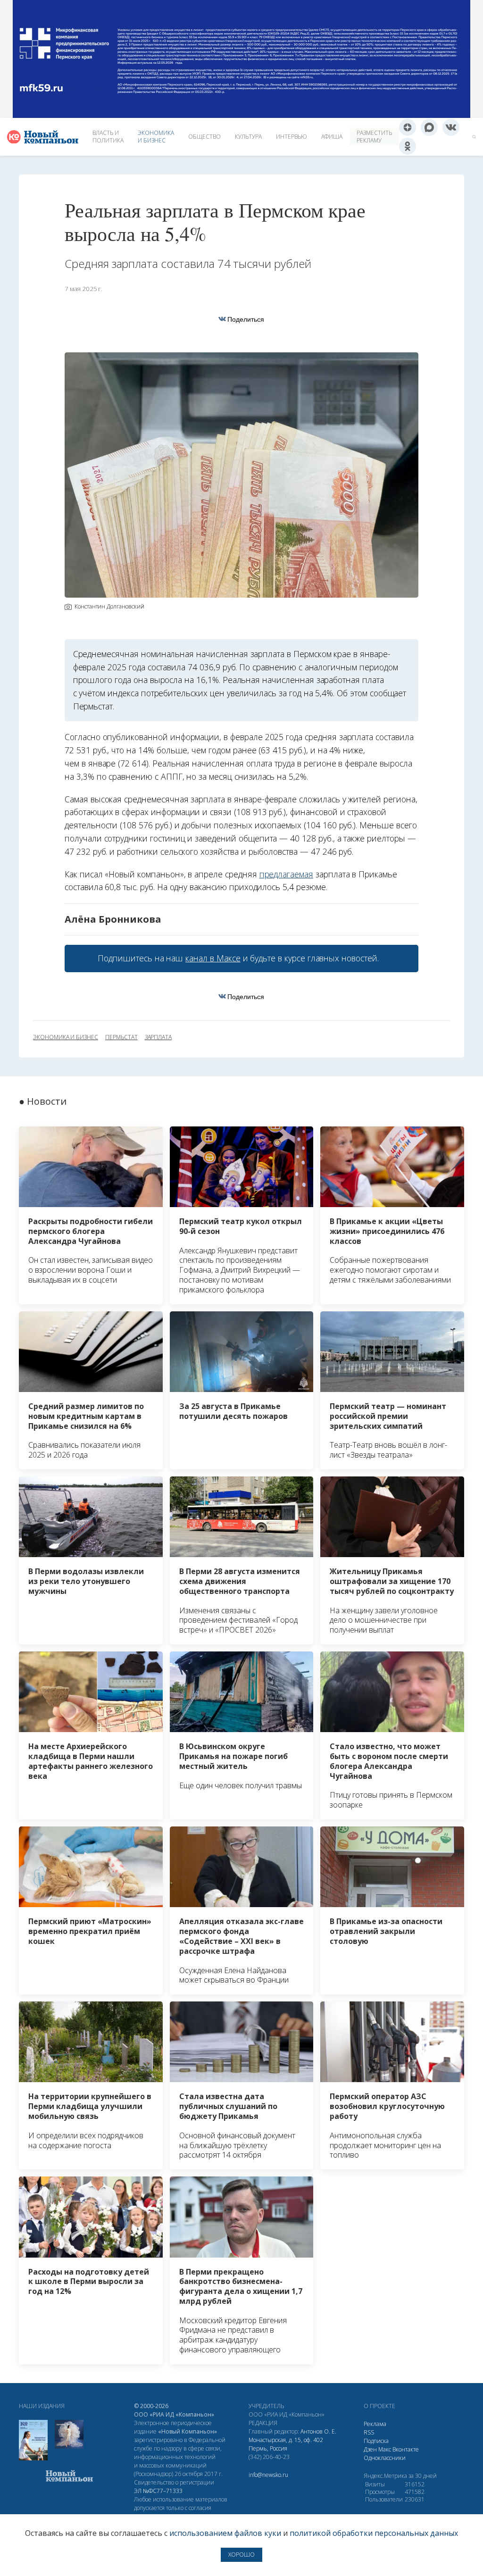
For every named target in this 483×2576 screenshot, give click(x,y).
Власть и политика (108, 137)
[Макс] (429, 127)
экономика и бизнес (66, 1037)
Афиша (332, 137)
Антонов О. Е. (318, 2431)
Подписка (376, 2441)
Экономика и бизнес (156, 137)
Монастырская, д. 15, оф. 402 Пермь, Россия (286, 2444)
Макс (385, 2449)
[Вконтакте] (451, 127)
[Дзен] (408, 127)
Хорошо (241, 2555)
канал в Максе (213, 958)
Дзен (370, 2449)
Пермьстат (121, 1037)
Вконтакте (406, 2449)
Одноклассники (385, 2458)
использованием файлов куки (225, 2533)
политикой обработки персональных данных (374, 2533)
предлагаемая (286, 874)
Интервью (291, 137)
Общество (204, 137)
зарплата (158, 1037)
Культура (248, 137)
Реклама (375, 2424)
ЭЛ (158, 2491)
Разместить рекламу (374, 137)
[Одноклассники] (408, 146)
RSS (369, 2432)
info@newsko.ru (268, 2475)
